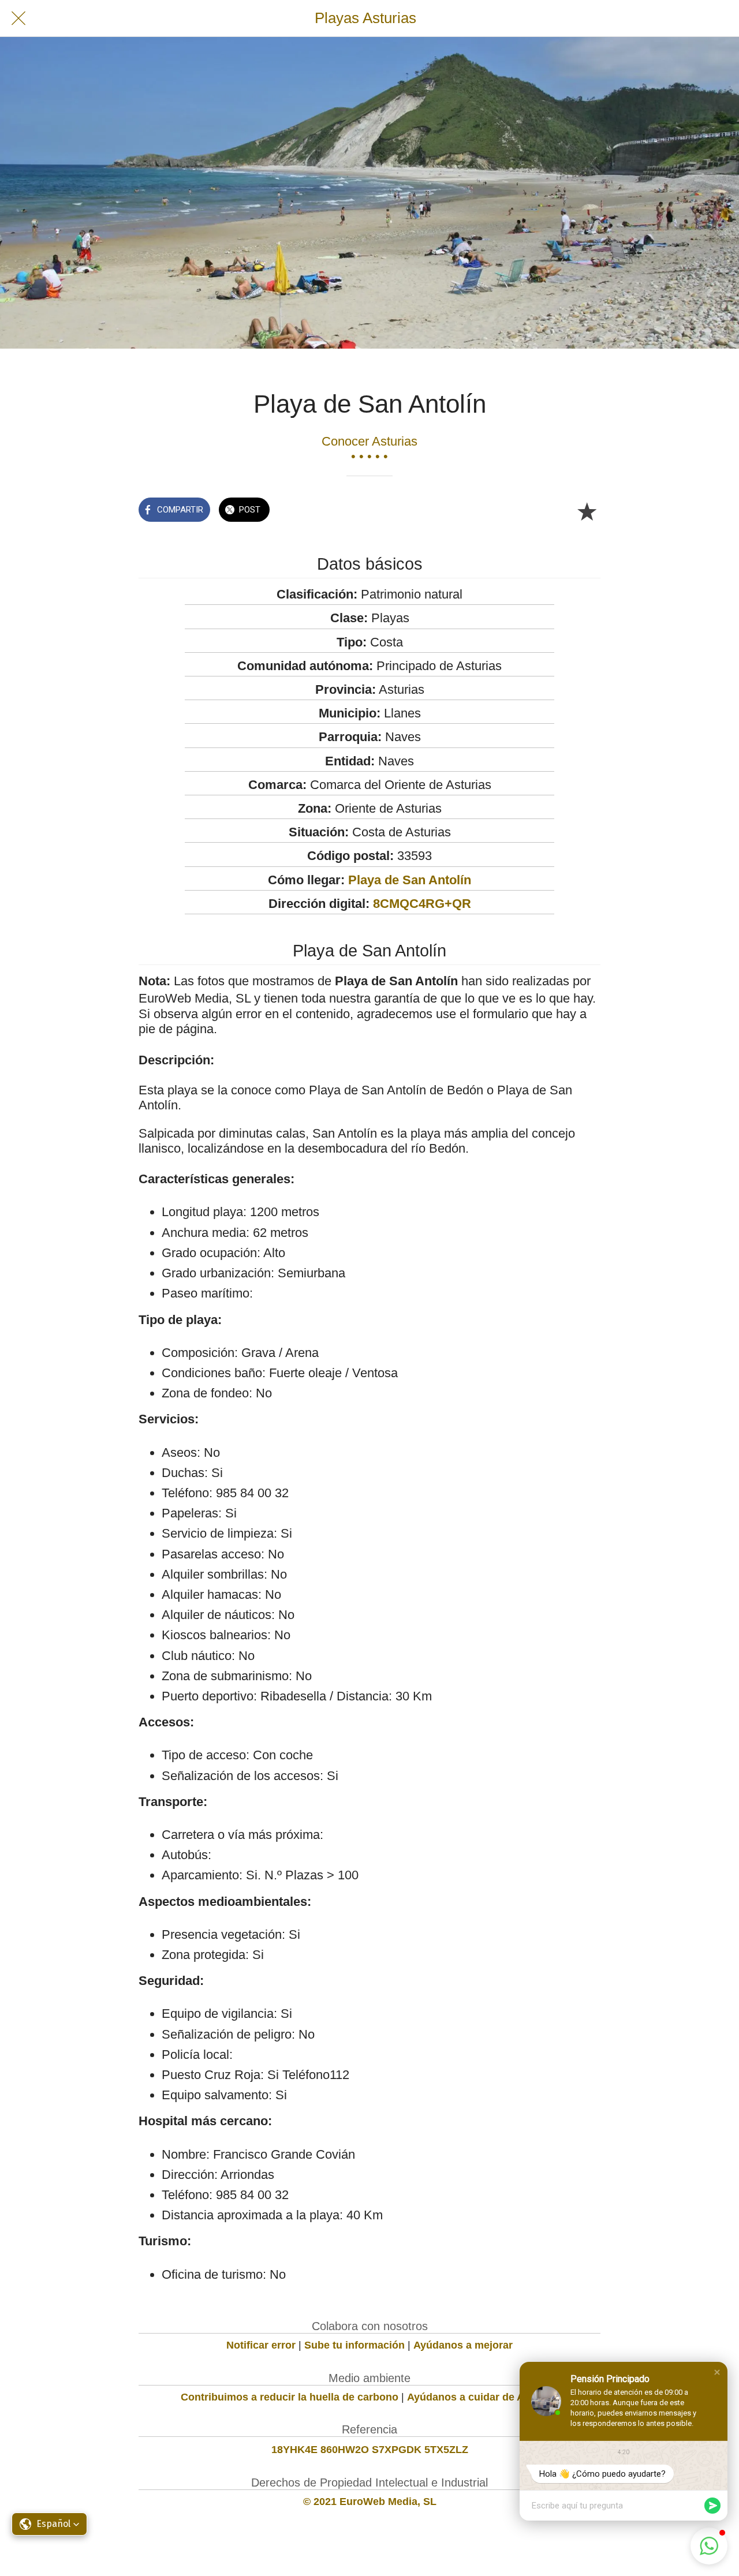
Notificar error (261, 2345)
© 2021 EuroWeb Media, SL (370, 2502)
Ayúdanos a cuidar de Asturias (483, 2397)
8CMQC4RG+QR (422, 904)
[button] (717, 2372)
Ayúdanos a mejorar (463, 2345)
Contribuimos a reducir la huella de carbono (290, 2397)
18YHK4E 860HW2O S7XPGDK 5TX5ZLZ (370, 2450)
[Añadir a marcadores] (587, 511)
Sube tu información (354, 2345)
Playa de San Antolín (410, 880)
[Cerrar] (18, 18)
